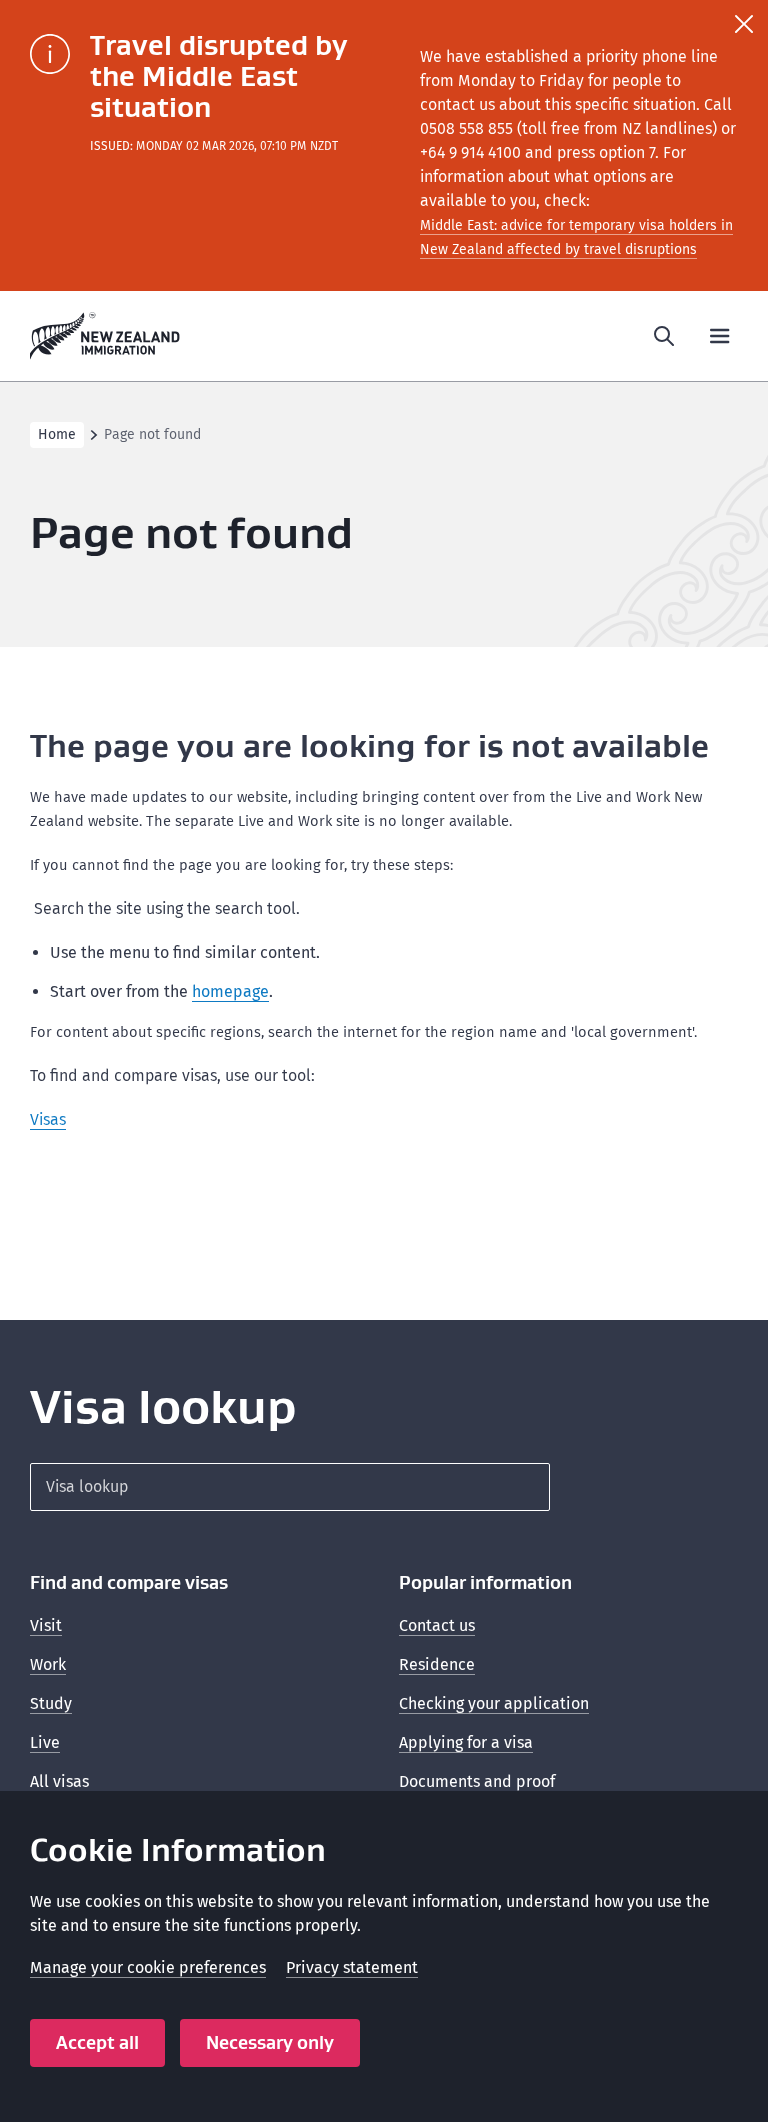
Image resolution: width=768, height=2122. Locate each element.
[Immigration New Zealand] (105, 336)
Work (48, 1664)
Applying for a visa (466, 1742)
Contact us (437, 1625)
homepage (230, 991)
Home (57, 434)
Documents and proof (477, 1781)
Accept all (97, 2042)
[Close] (744, 24)
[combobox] (290, 1487)
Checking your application (494, 1703)
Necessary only (270, 2042)
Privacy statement (352, 1967)
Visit (46, 1625)
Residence (437, 1664)
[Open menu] (720, 336)
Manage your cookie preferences (148, 1967)
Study (51, 1703)
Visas (48, 1119)
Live (45, 1742)
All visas (59, 1781)
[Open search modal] (664, 336)
